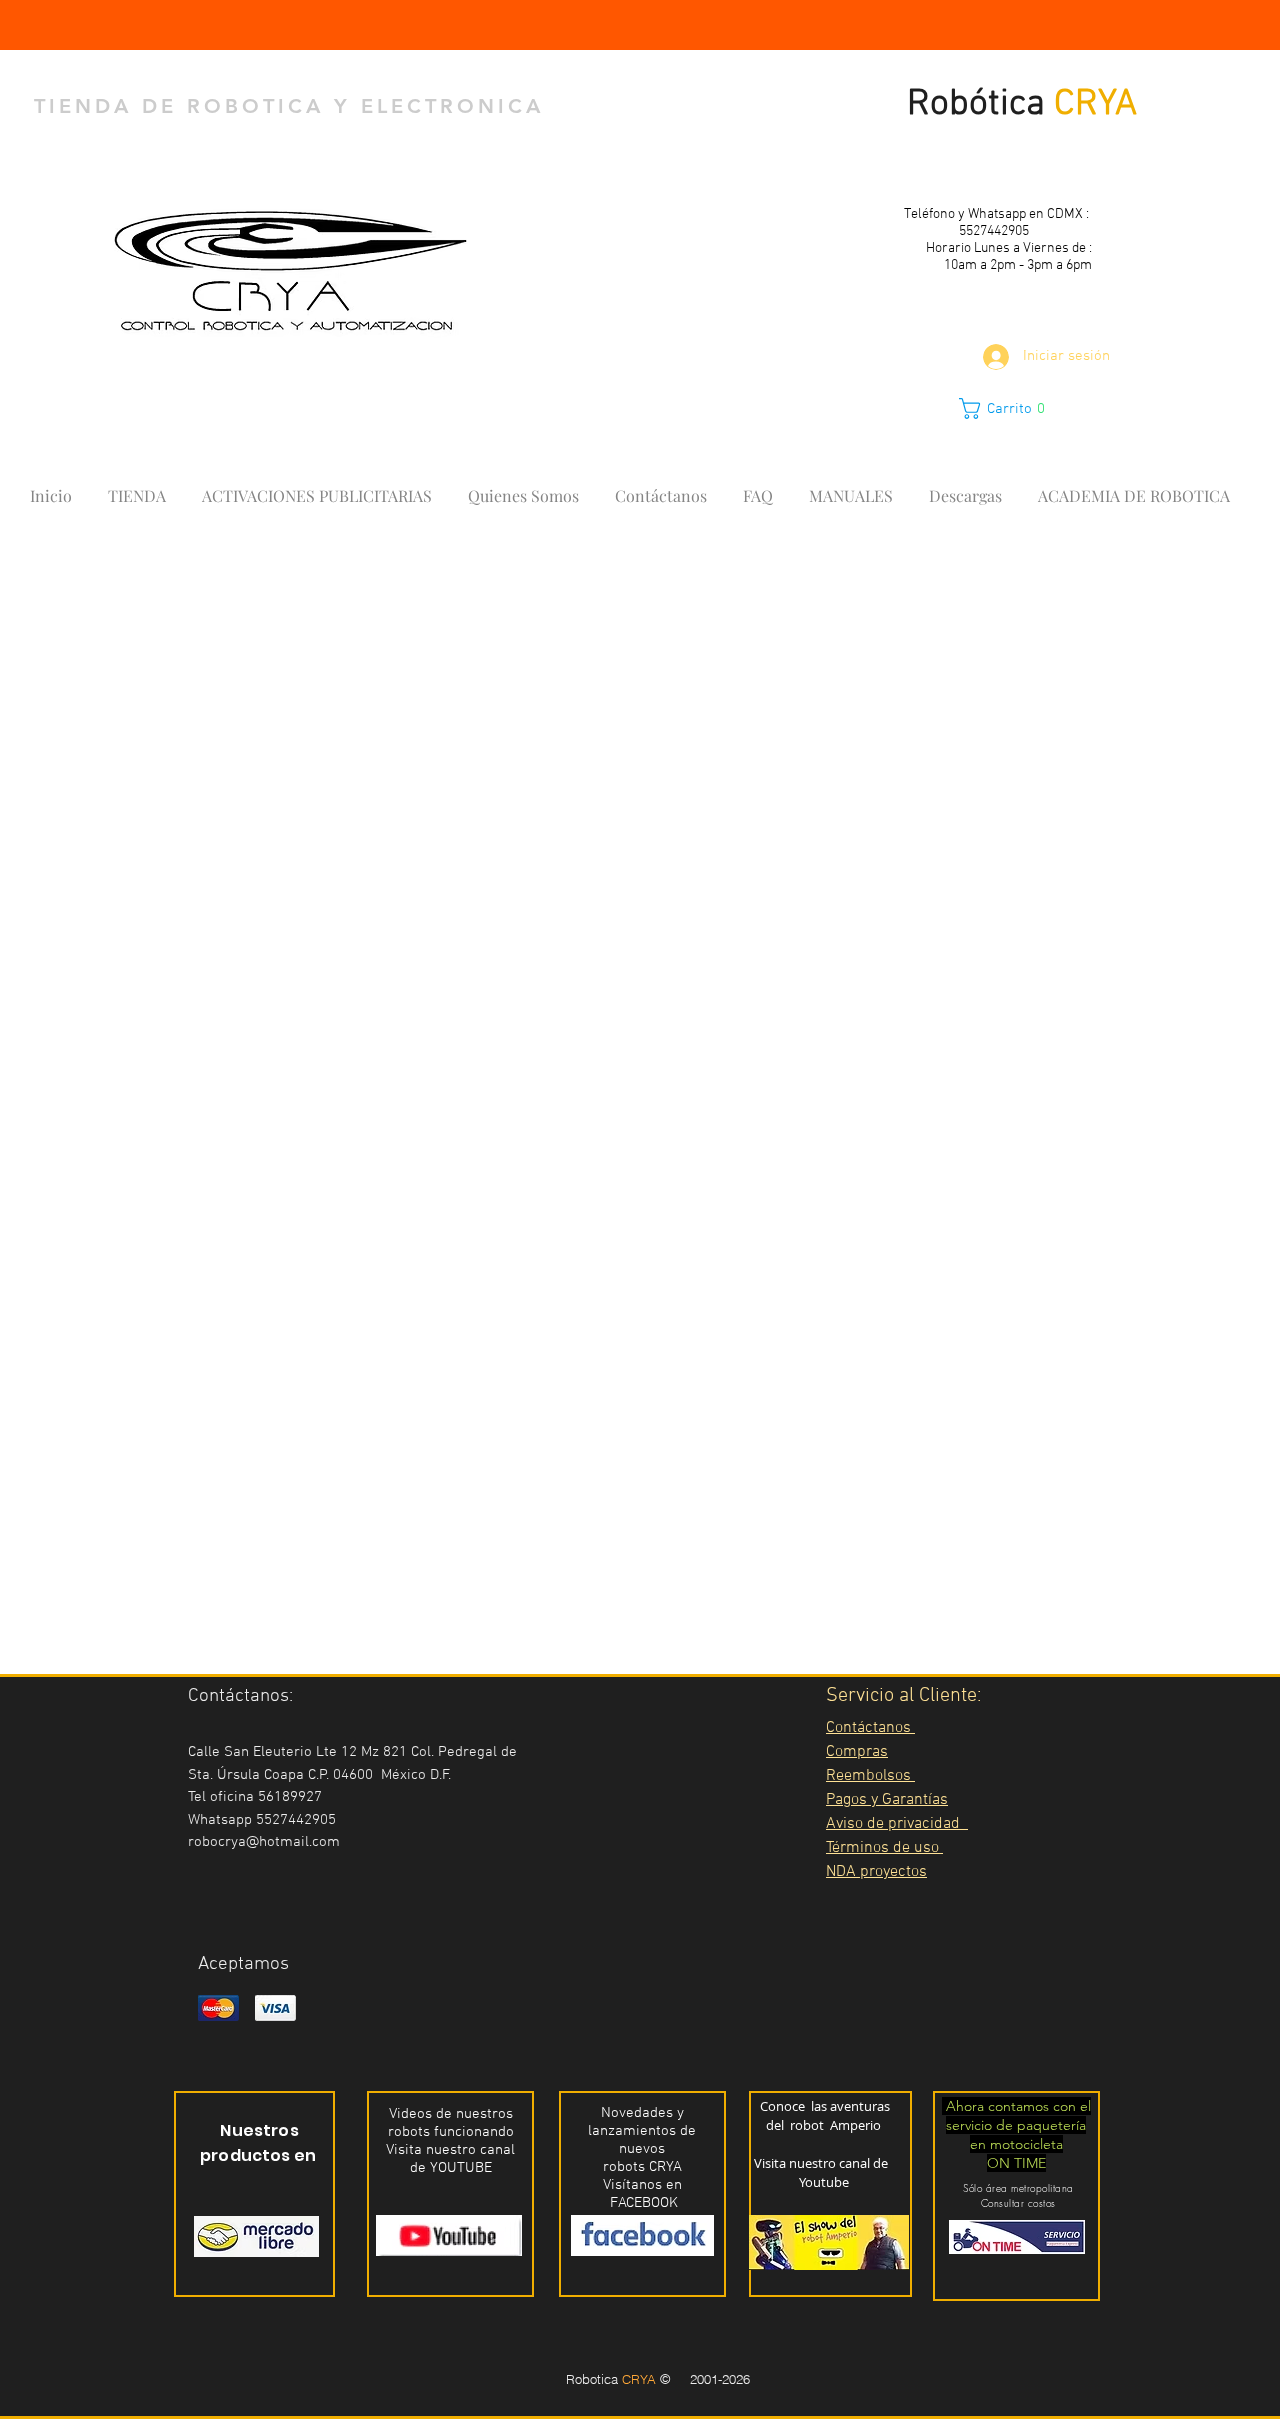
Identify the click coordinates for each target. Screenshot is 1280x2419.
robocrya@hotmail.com (264, 1842)
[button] (1013, 408)
